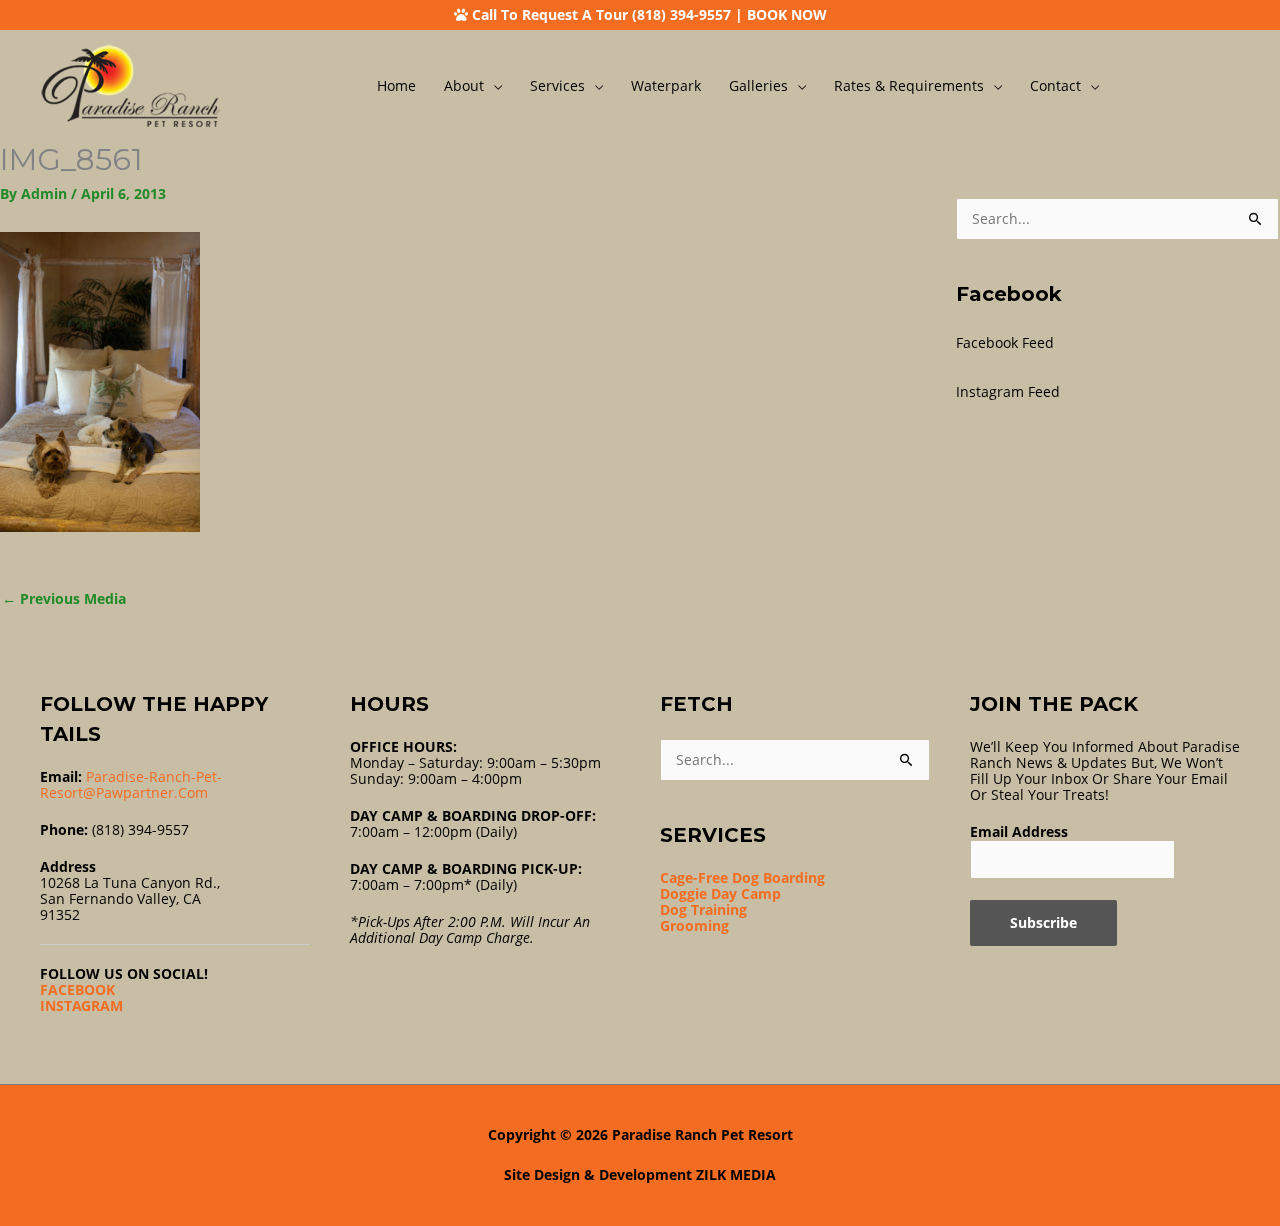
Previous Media (64, 598)
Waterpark (666, 85)
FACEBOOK (77, 989)
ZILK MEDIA (736, 1174)
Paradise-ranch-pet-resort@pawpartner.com (131, 784)
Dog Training (703, 909)
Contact (1055, 85)
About (464, 85)
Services (557, 85)
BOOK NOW (787, 14)
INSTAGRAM (81, 1005)
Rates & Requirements (909, 85)
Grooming (694, 925)
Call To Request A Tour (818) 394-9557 (601, 14)
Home (396, 85)
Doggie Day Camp (720, 893)
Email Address (1019, 831)
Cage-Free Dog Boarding (742, 877)
